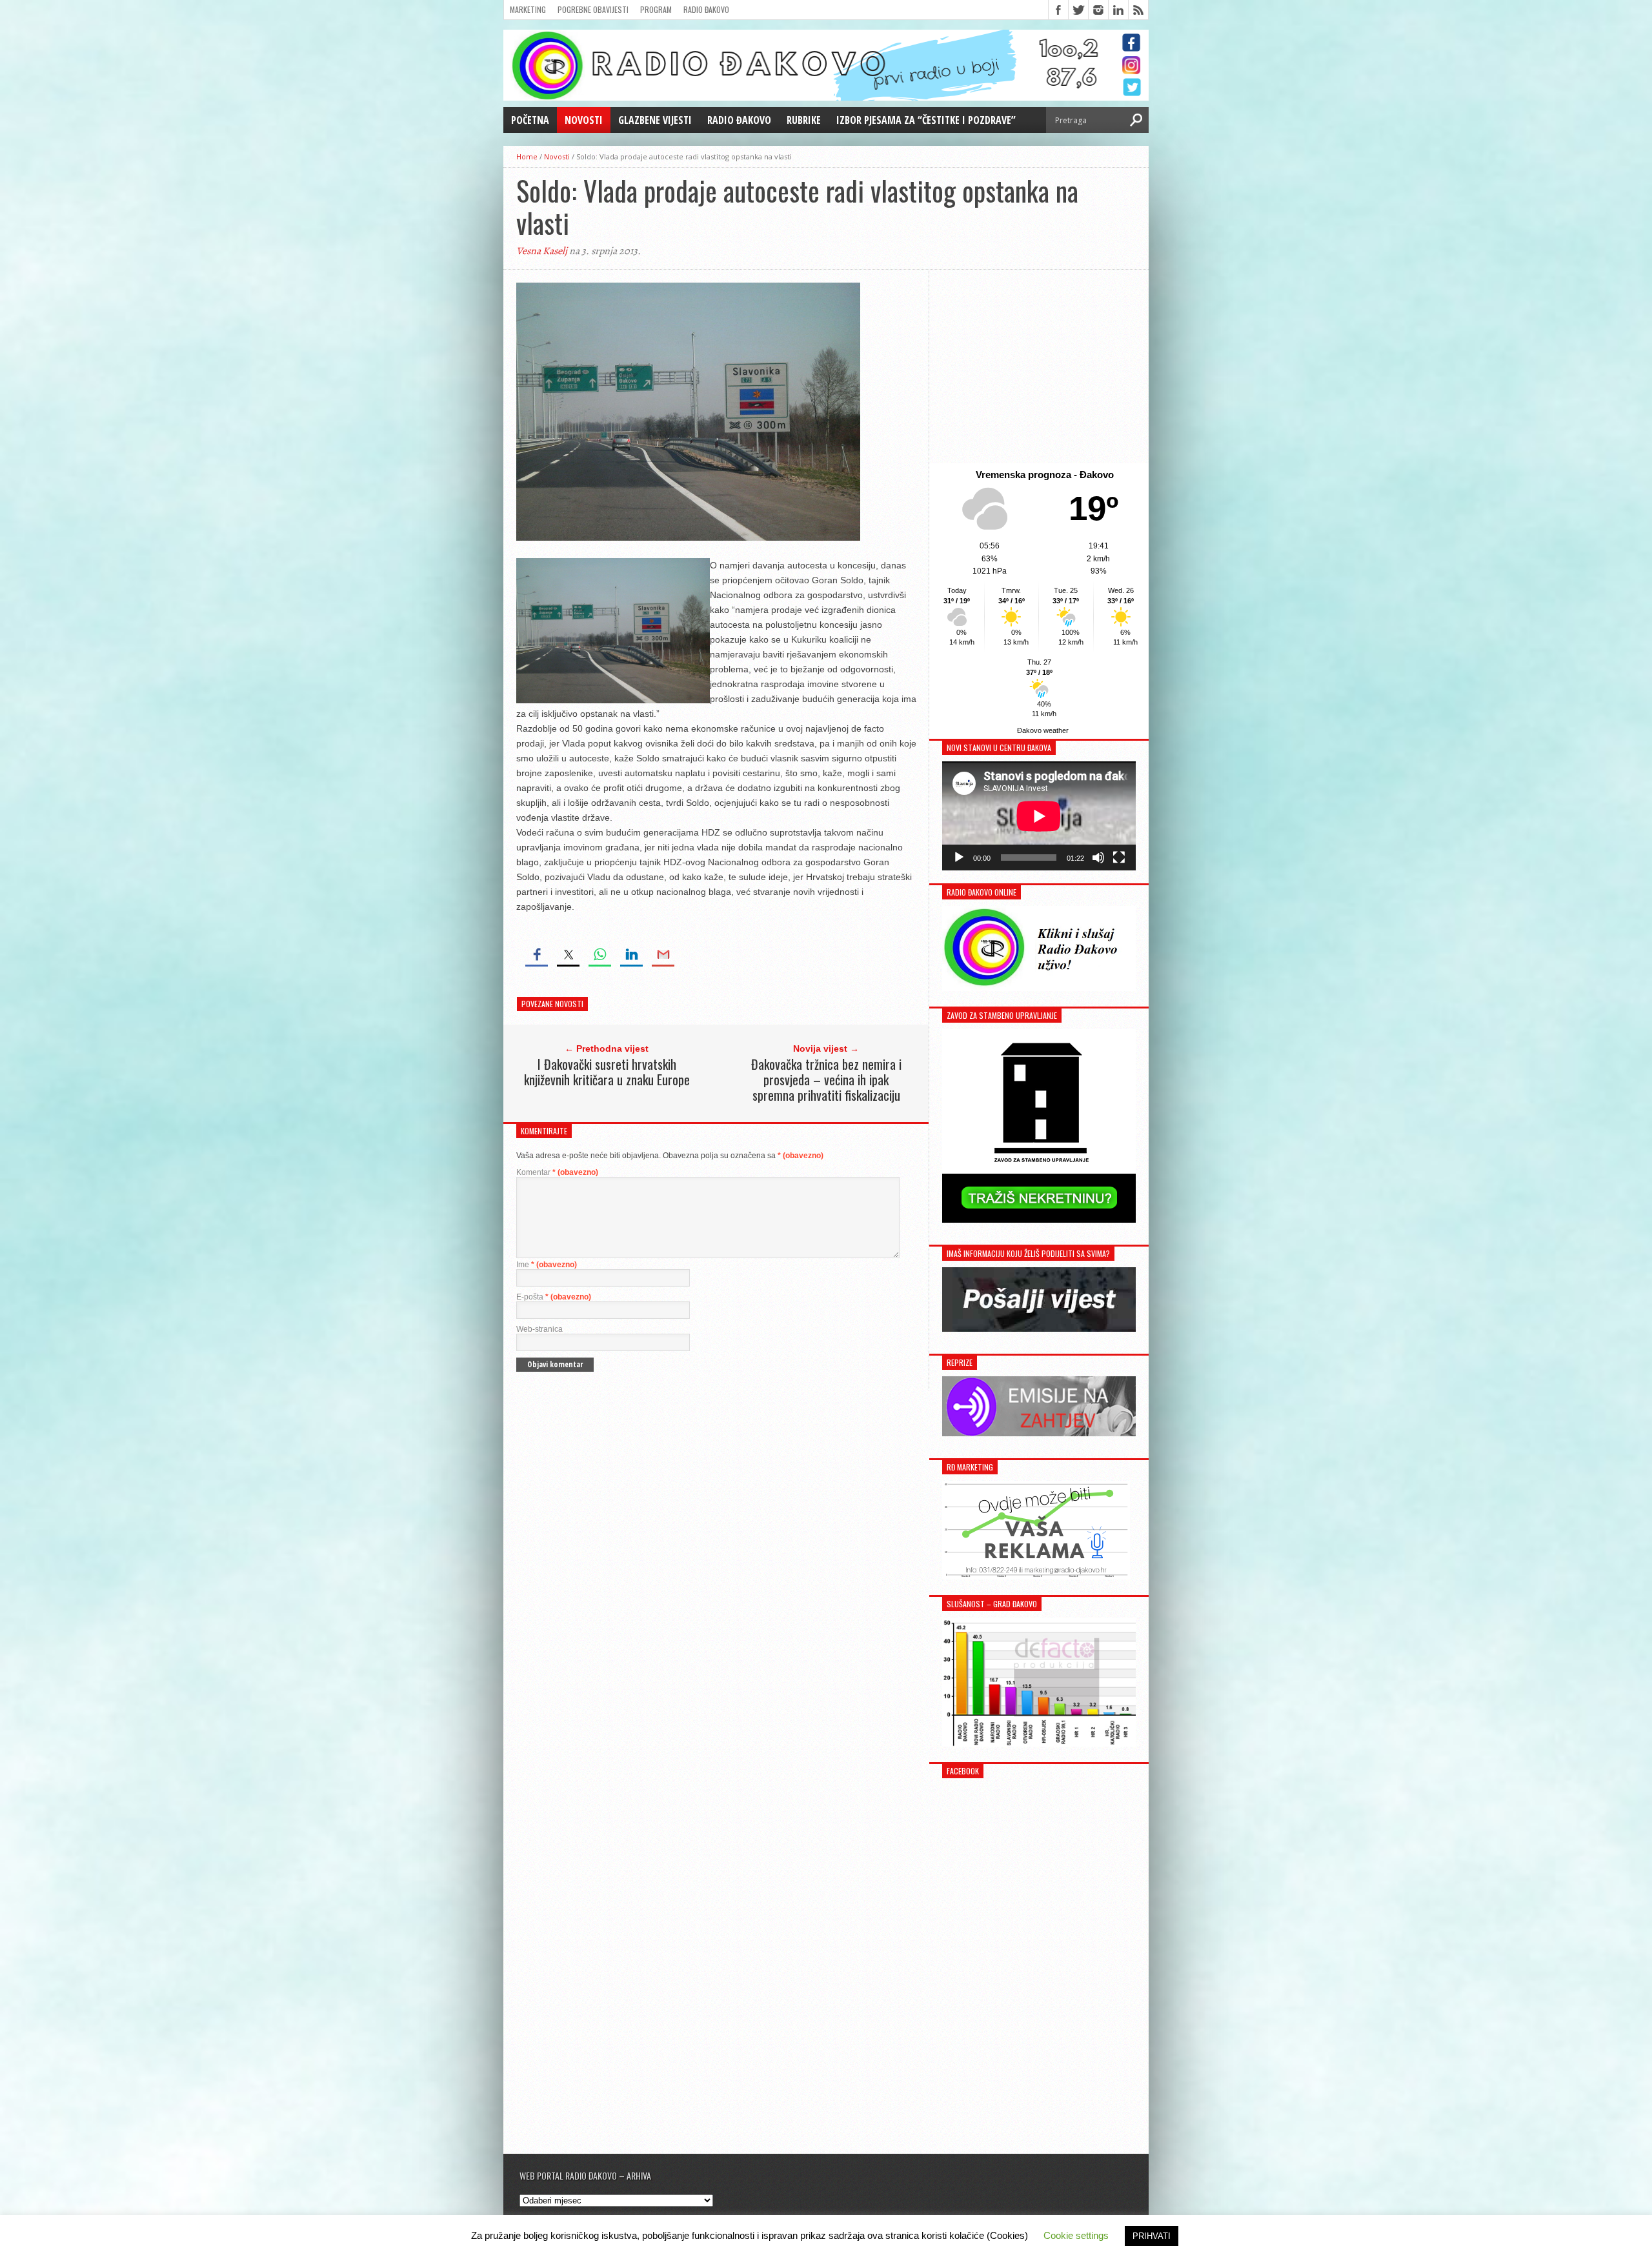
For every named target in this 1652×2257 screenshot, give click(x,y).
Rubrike (804, 120)
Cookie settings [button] (1076, 2235)
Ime (547, 1265)
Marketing (528, 9)
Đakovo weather (1043, 730)
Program (656, 9)
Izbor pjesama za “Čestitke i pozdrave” (926, 120)
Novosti (584, 120)
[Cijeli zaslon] (1119, 858)
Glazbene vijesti (655, 120)
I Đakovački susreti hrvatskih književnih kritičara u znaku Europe (607, 1072)
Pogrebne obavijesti (593, 9)
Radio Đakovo (706, 9)
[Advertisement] (1039, 366)
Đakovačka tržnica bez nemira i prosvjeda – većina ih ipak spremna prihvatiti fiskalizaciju (826, 1079)
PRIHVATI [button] (1152, 2236)
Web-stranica (539, 1329)
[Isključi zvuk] (1098, 858)
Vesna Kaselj (542, 251)
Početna (530, 120)
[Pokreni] (959, 858)
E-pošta (554, 1297)
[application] (1039, 816)
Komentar (557, 1172)
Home (527, 156)
